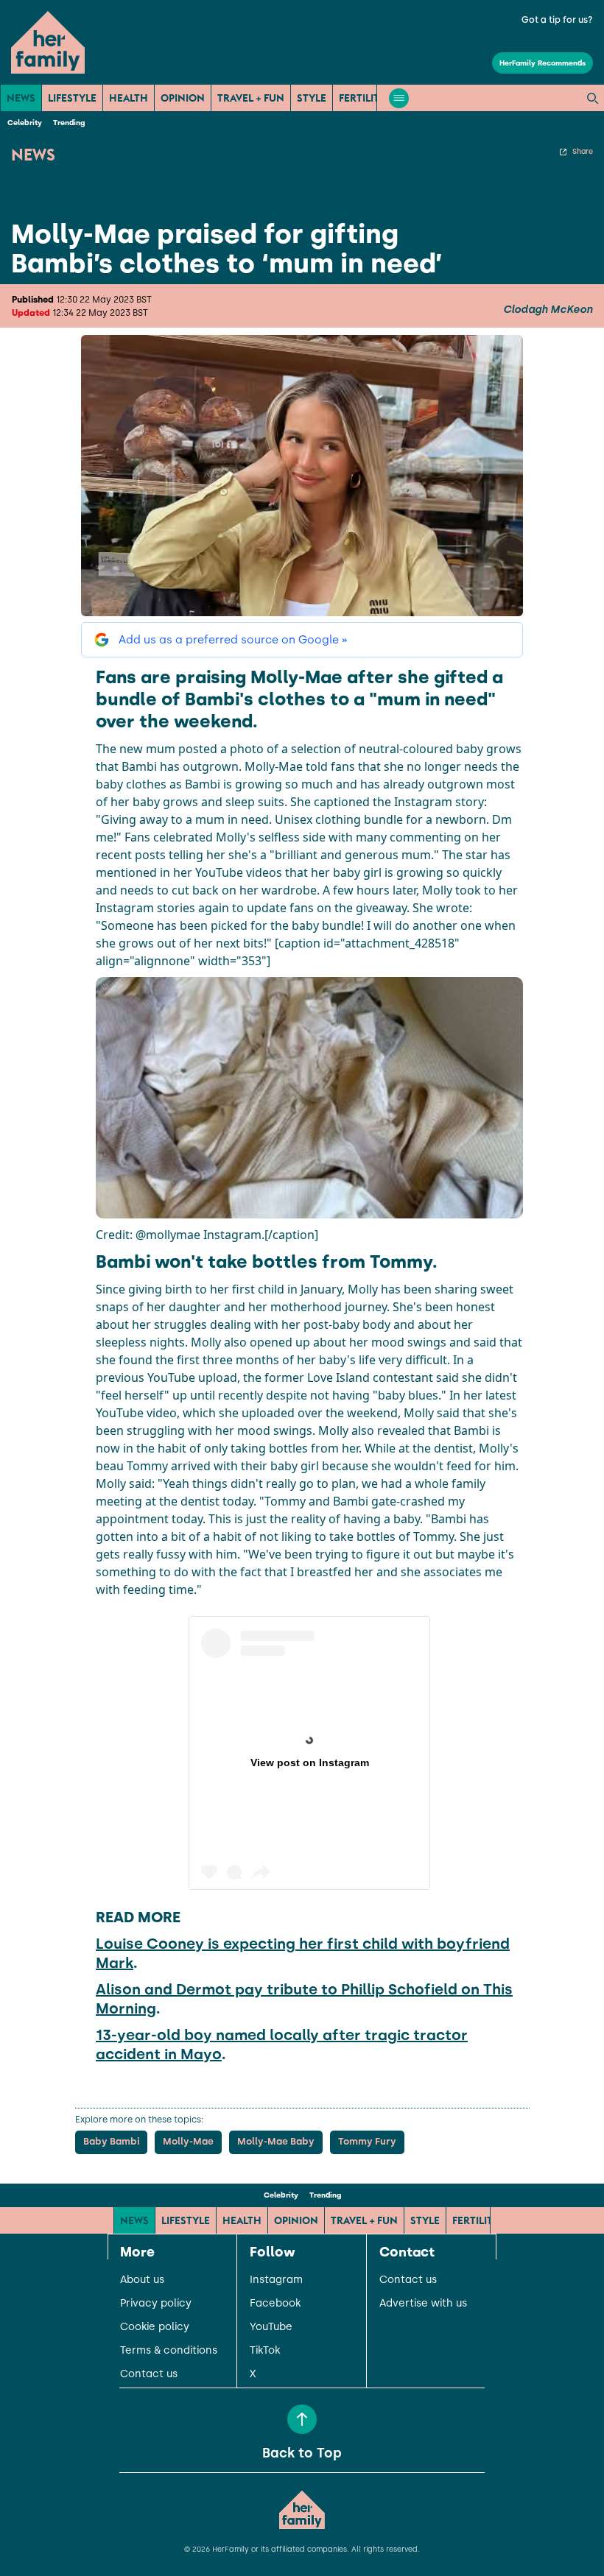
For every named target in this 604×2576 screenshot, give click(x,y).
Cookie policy (155, 2327)
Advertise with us (423, 2304)
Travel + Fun (251, 98)
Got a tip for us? (557, 20)
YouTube (271, 2327)
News (21, 98)
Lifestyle (72, 98)
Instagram (276, 2280)
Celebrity (25, 123)
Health (129, 98)
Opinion (183, 98)
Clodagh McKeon (548, 310)
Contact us (149, 2374)
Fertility (362, 98)
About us (142, 2280)
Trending (69, 123)
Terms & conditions (169, 2351)
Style (312, 98)
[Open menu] (399, 98)
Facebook (275, 2304)
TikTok (265, 2351)
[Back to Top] (302, 2419)
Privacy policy (156, 2304)
